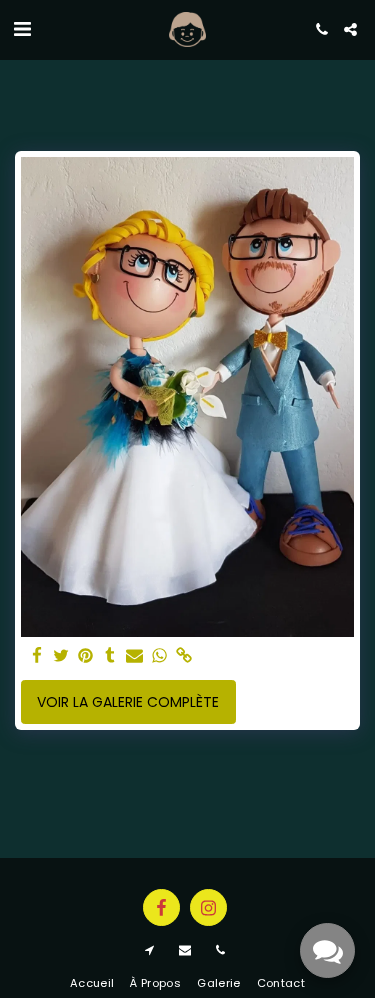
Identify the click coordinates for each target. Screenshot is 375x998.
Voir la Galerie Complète (128, 702)
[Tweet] (62, 656)
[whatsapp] (160, 656)
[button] (22, 29)
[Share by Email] (135, 656)
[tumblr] (111, 656)
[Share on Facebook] (37, 656)
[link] (184, 656)
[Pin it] (86, 656)
